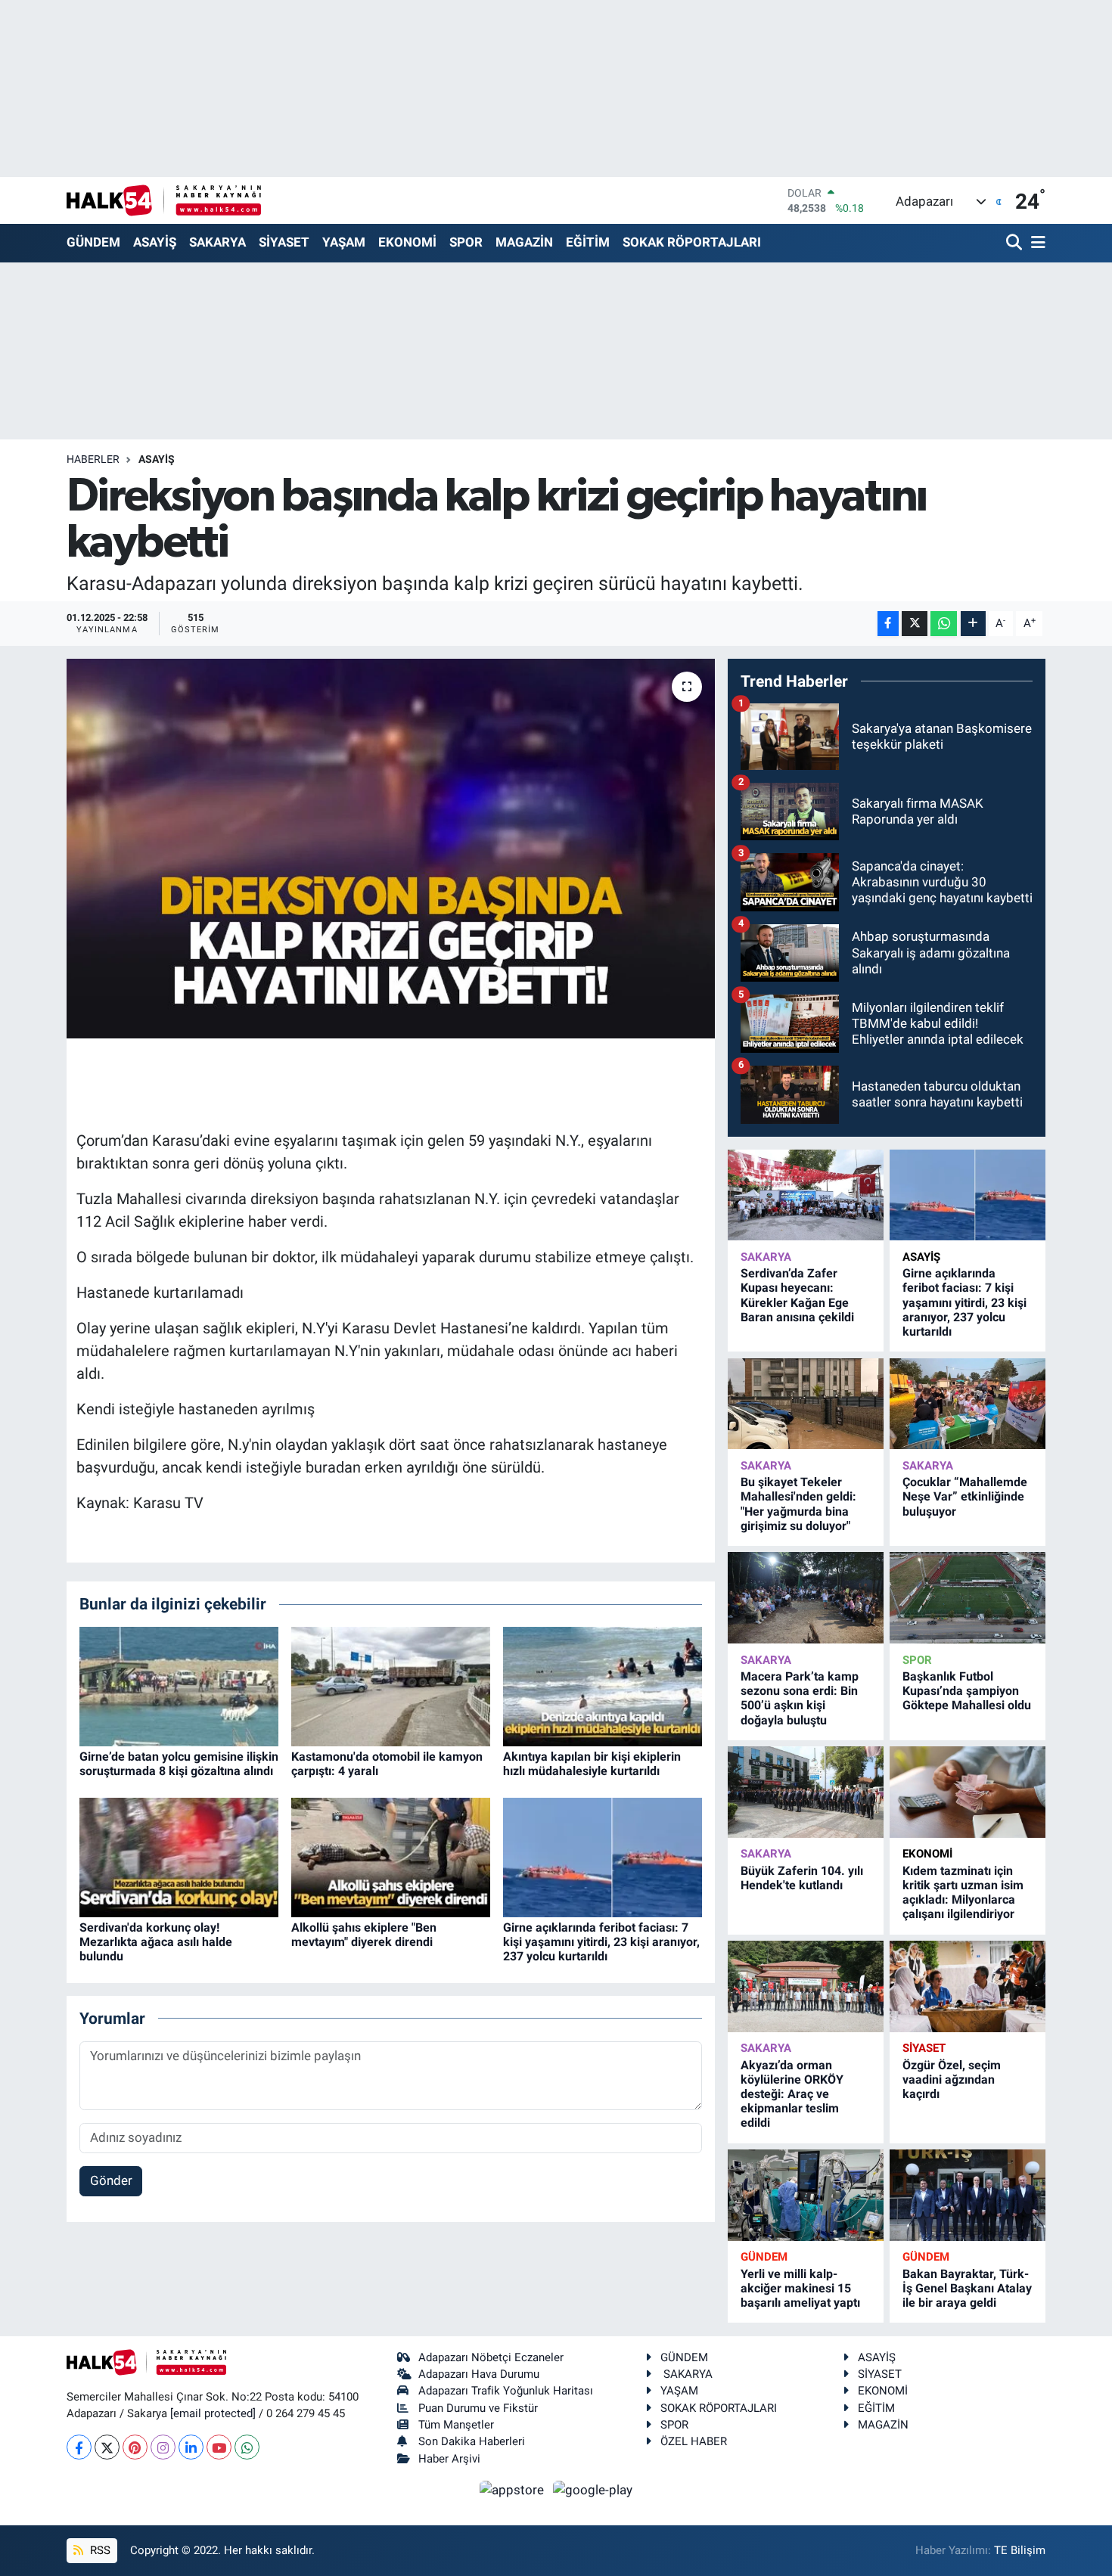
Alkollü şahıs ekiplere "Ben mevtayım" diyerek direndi (364, 1935)
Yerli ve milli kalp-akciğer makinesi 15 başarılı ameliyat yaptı (800, 2288)
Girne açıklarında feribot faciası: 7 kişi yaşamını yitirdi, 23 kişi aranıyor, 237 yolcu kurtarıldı (601, 1942)
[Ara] (1016, 243)
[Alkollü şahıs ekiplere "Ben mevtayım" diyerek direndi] (391, 1856)
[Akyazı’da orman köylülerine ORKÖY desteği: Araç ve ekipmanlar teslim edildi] (806, 1986)
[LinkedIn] (191, 2447)
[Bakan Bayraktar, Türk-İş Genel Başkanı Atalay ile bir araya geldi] (968, 2195)
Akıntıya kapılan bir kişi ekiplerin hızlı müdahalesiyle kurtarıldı (592, 1764)
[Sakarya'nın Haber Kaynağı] (164, 200)
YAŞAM (344, 242)
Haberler (93, 459)
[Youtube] (219, 2447)
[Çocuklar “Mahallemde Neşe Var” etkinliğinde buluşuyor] (968, 1404)
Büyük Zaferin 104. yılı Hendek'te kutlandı (802, 1878)
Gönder (111, 2180)
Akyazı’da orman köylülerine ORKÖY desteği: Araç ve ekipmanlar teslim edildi (792, 2094)
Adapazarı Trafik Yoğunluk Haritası (506, 2391)
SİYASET (284, 242)
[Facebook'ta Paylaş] (888, 624)
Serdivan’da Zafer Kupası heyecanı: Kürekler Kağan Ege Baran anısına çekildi (797, 1295)
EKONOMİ (407, 242)
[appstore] (514, 2489)
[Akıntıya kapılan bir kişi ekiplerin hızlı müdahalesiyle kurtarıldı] (603, 1685)
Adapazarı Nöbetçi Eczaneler (491, 2357)
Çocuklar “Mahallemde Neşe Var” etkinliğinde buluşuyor (965, 1496)
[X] (107, 2447)
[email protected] (213, 2413)
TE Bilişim (1020, 2550)
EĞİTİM (588, 242)
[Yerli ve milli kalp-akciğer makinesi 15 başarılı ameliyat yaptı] (806, 2195)
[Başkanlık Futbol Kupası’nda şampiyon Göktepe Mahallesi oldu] (968, 1598)
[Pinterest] (135, 2447)
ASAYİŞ (155, 242)
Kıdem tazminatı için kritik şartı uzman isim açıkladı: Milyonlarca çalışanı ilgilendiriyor (963, 1893)
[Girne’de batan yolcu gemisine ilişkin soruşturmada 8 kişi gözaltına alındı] (179, 1685)
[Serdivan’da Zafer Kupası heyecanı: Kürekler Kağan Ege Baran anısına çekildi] (806, 1195)
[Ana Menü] (1036, 243)
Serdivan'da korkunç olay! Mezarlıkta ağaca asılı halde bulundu (156, 1942)
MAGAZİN (524, 242)
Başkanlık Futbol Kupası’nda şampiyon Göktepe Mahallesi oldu (967, 1691)
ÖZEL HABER (694, 2441)
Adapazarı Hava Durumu (479, 2374)
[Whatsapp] (247, 2447)
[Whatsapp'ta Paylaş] (944, 624)
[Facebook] (79, 2447)
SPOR (466, 242)
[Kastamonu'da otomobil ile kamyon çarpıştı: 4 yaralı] (391, 1685)
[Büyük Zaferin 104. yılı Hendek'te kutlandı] (806, 1792)
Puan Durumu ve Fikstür (478, 2408)
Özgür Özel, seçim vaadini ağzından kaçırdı (952, 2079)
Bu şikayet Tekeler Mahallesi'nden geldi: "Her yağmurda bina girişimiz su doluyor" (798, 1504)
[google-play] (593, 2489)
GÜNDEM (93, 242)
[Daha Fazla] (973, 624)
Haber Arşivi (449, 2459)
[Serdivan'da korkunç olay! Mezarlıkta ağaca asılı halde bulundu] (179, 1856)
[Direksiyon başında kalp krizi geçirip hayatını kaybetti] (391, 849)
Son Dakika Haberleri (472, 2441)
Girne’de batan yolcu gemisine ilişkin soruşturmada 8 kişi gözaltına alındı (179, 1764)
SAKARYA (217, 242)
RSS (99, 2550)
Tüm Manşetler (456, 2425)
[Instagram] (163, 2447)
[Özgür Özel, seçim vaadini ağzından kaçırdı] (968, 1986)
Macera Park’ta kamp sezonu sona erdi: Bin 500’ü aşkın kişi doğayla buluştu (800, 1698)
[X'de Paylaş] (915, 624)
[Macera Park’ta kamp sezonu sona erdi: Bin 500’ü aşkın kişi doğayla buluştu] (806, 1598)
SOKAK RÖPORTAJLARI (692, 242)
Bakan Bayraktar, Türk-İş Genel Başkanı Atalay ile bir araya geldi (967, 2288)
